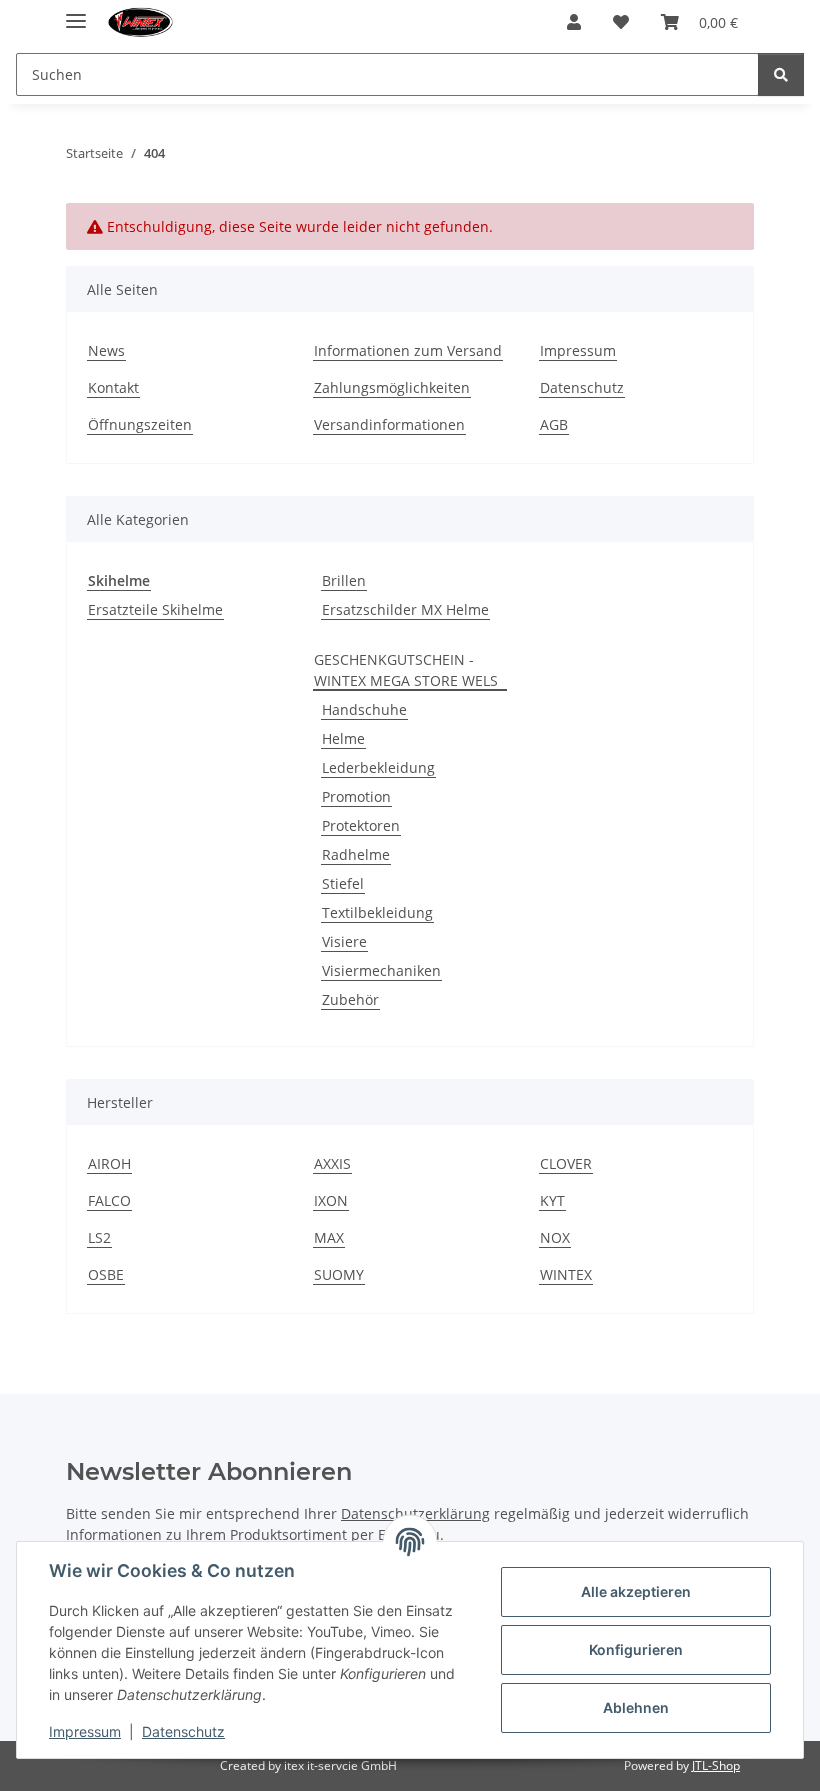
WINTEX (566, 1274)
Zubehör (350, 999)
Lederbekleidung (378, 767)
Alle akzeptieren (636, 1591)
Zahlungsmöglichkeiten (392, 387)
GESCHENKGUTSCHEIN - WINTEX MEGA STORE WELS (406, 670)
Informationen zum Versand (408, 350)
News (106, 350)
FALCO (109, 1200)
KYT (552, 1200)
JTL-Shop (716, 1765)
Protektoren (361, 825)
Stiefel (343, 883)
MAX (329, 1237)
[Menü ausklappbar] (76, 12)
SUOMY (339, 1274)
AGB (554, 424)
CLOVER (566, 1163)
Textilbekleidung (377, 912)
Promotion (356, 796)
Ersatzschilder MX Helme (405, 609)
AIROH (109, 1163)
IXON (331, 1200)
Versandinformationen (389, 424)
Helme (343, 738)
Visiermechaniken (381, 970)
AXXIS (332, 1163)
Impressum (85, 1731)
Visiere (344, 941)
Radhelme (356, 854)
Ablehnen (636, 1707)
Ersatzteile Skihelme (155, 609)
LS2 (99, 1237)
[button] (574, 22)
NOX (555, 1237)
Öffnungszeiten (140, 424)
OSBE (106, 1274)
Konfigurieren (636, 1649)
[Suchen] (781, 74)
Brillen (344, 580)
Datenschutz (183, 1731)
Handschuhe (364, 709)
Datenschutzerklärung (415, 1513)
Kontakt (113, 387)
